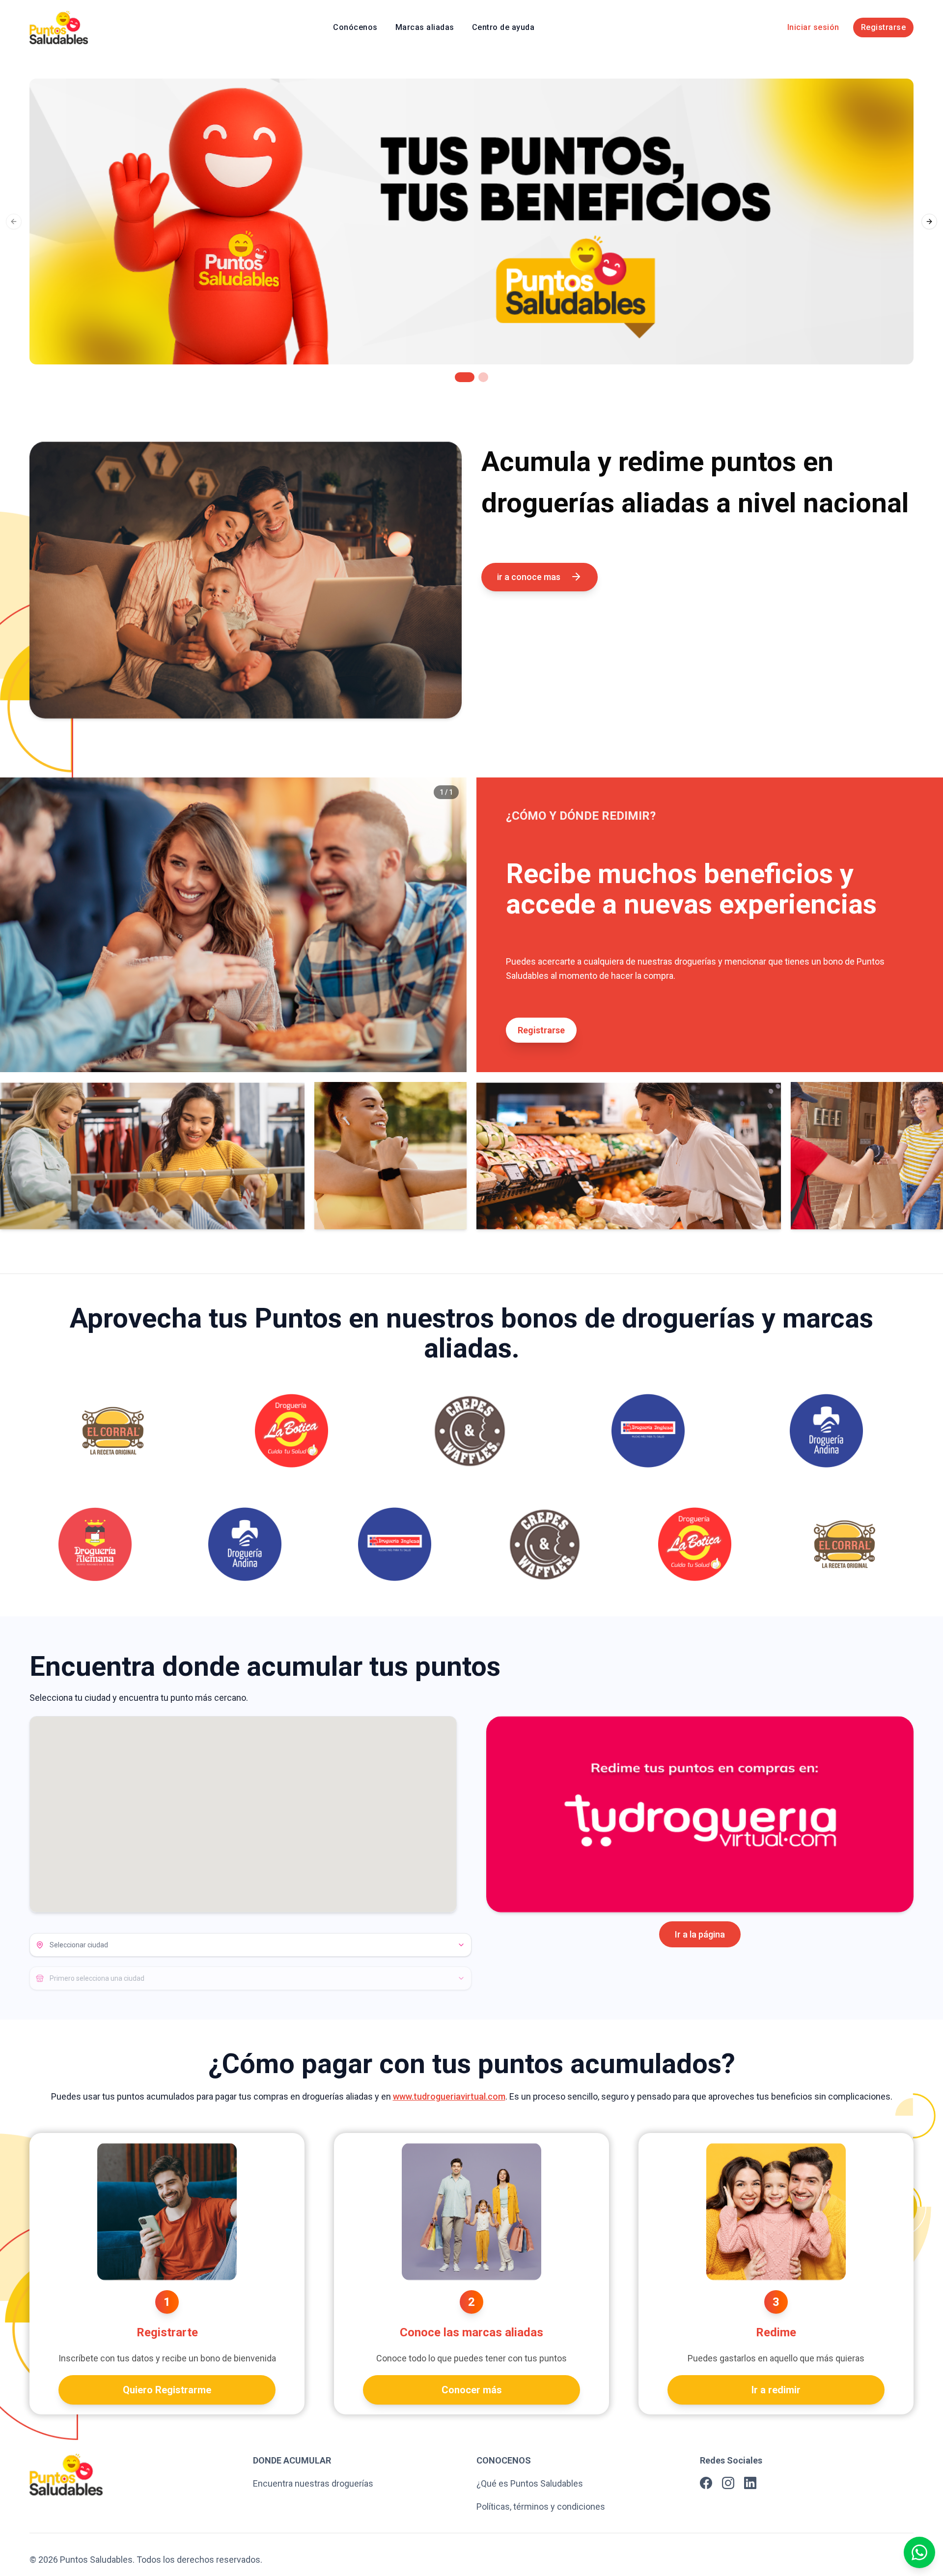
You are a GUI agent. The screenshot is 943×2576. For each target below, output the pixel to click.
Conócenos (355, 27)
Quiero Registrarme (167, 2390)
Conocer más (472, 2390)
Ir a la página (700, 1934)
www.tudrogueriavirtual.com (449, 2096)
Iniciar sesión (813, 27)
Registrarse (884, 27)
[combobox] (250, 1945)
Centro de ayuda (503, 27)
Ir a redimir (776, 2390)
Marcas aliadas (425, 27)
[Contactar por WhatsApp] (919, 2552)
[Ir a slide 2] (478, 377)
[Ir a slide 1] (460, 377)
